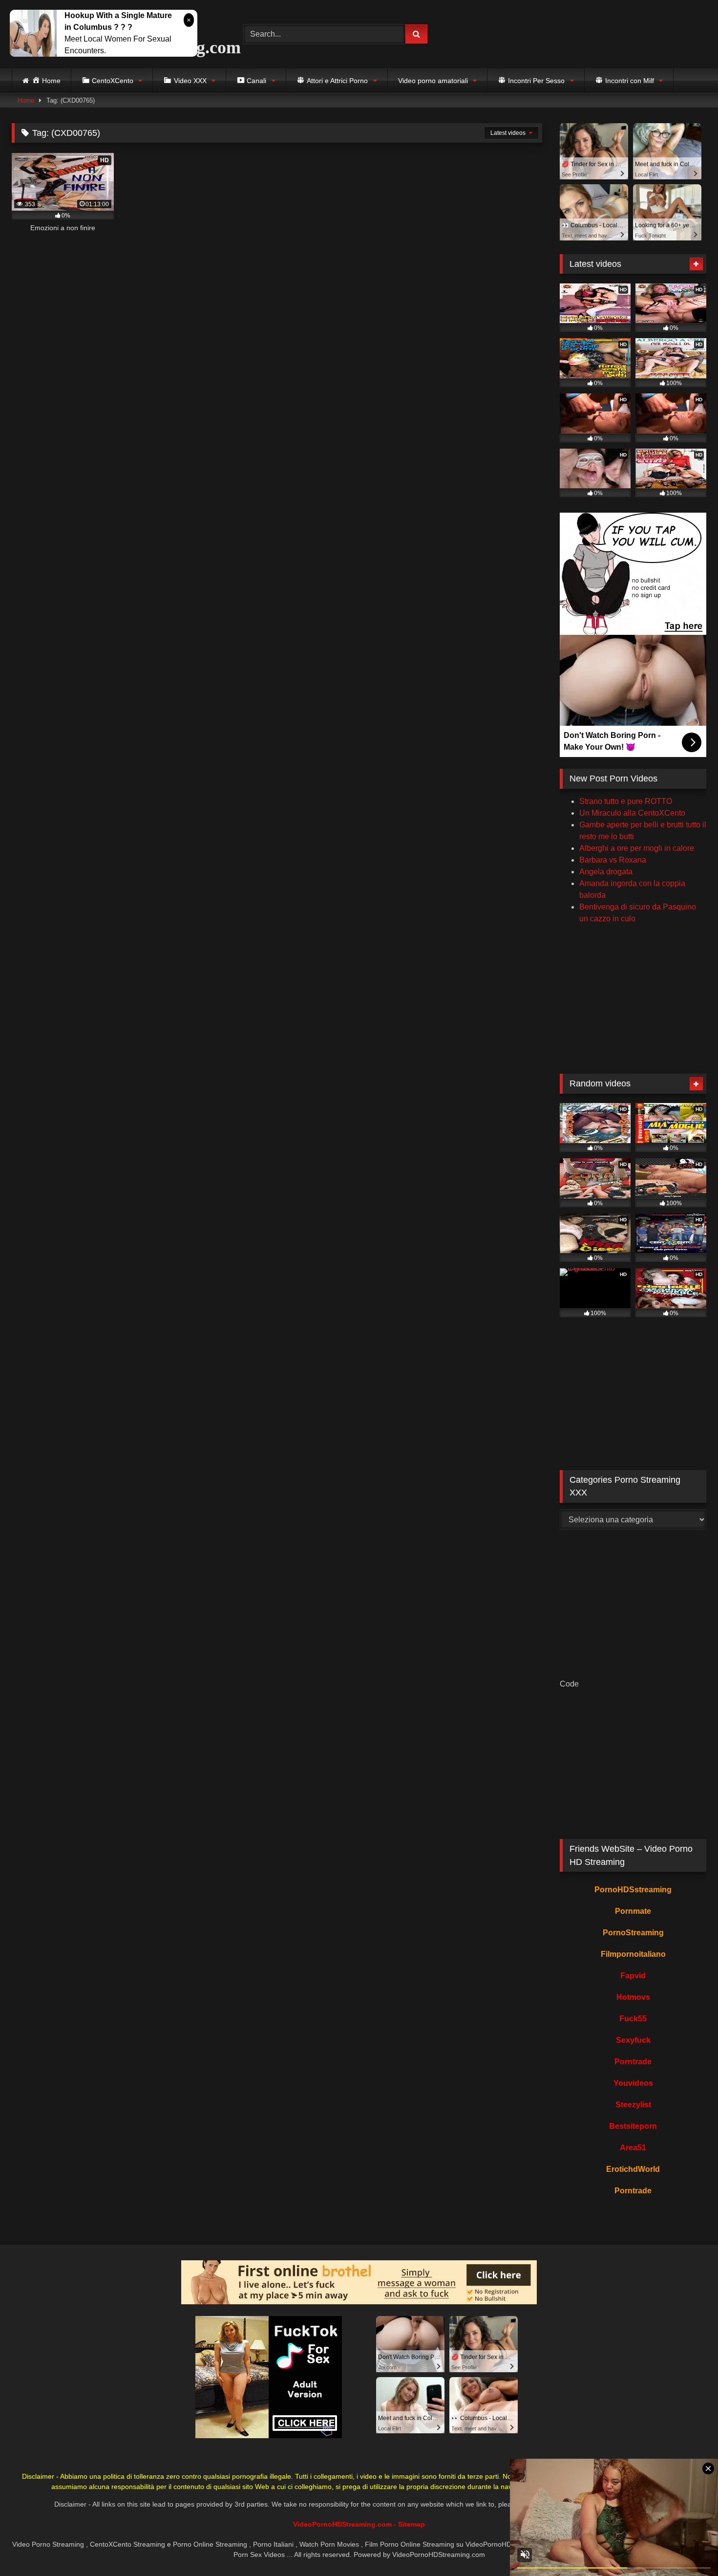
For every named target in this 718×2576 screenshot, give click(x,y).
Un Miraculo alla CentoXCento (632, 813)
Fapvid (633, 1976)
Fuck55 (633, 2019)
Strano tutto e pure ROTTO (626, 801)
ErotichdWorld (633, 2169)
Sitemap (412, 2524)
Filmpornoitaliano (633, 1954)
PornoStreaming (633, 1933)
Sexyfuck (633, 2040)
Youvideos (633, 2083)
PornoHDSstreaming (633, 1890)
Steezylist (633, 2105)
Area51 (633, 2148)
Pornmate (633, 1911)
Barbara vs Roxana (613, 860)
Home (26, 100)
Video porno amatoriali (433, 81)
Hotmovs (633, 1997)
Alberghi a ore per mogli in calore (637, 848)
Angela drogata (606, 872)
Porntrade (633, 2062)
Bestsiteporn (633, 2126)
